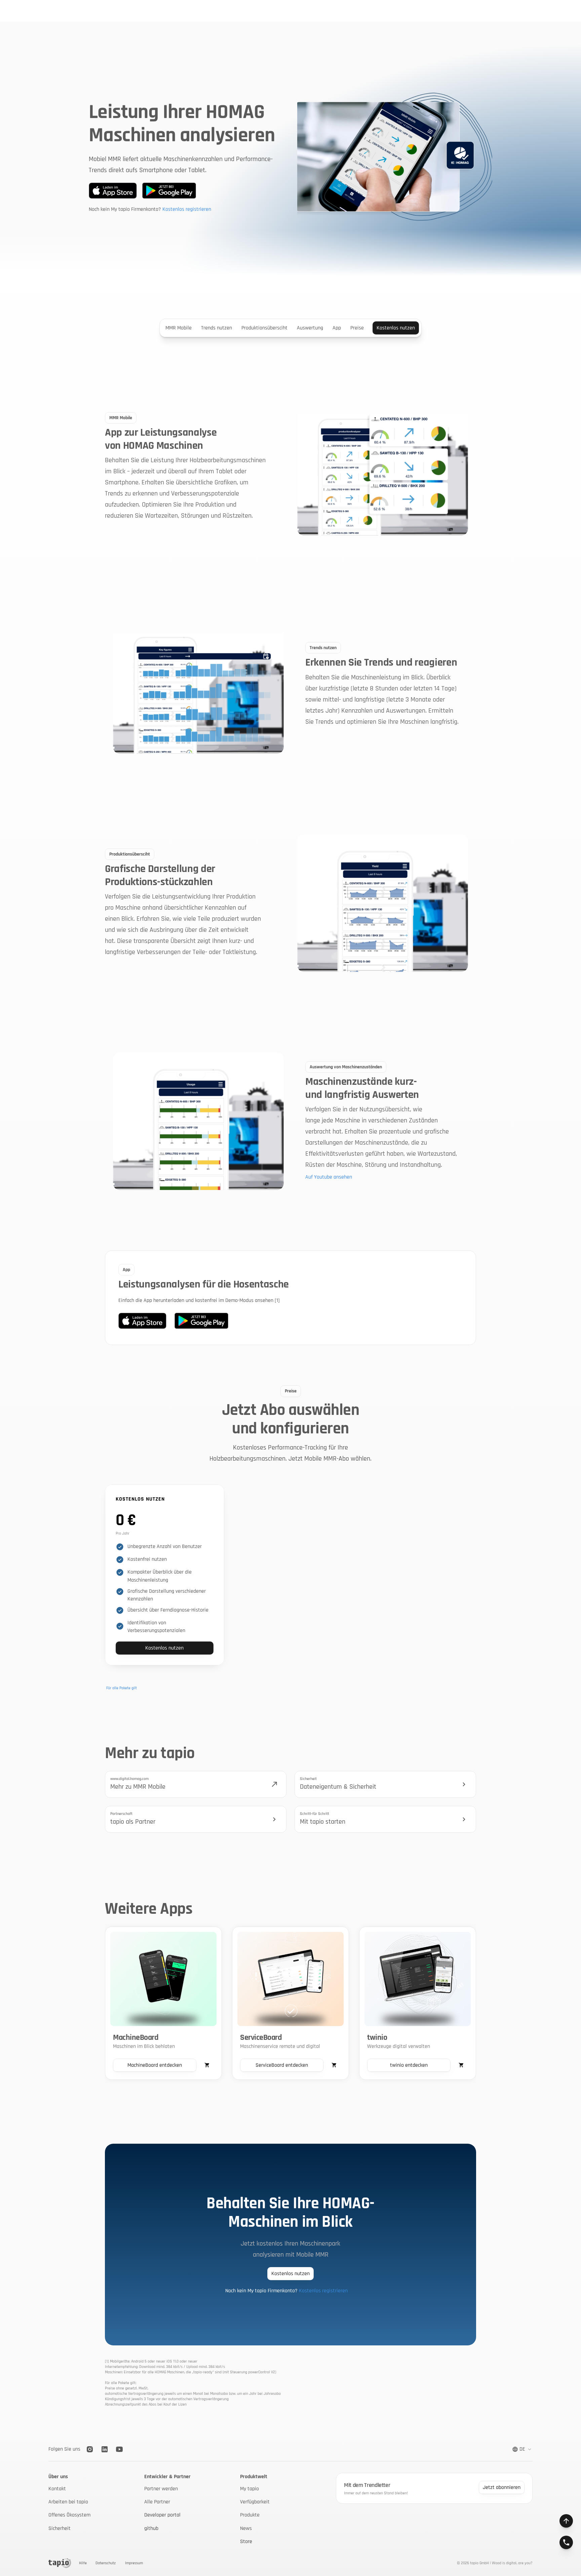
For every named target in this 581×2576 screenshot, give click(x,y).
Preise (357, 328)
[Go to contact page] (566, 2542)
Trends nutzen (217, 328)
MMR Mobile (179, 328)
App (337, 328)
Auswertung (310, 328)
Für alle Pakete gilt (122, 1688)
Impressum (134, 2563)
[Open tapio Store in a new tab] (207, 2065)
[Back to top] (566, 2521)
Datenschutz (106, 2563)
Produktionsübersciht (264, 328)
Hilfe (83, 2563)
